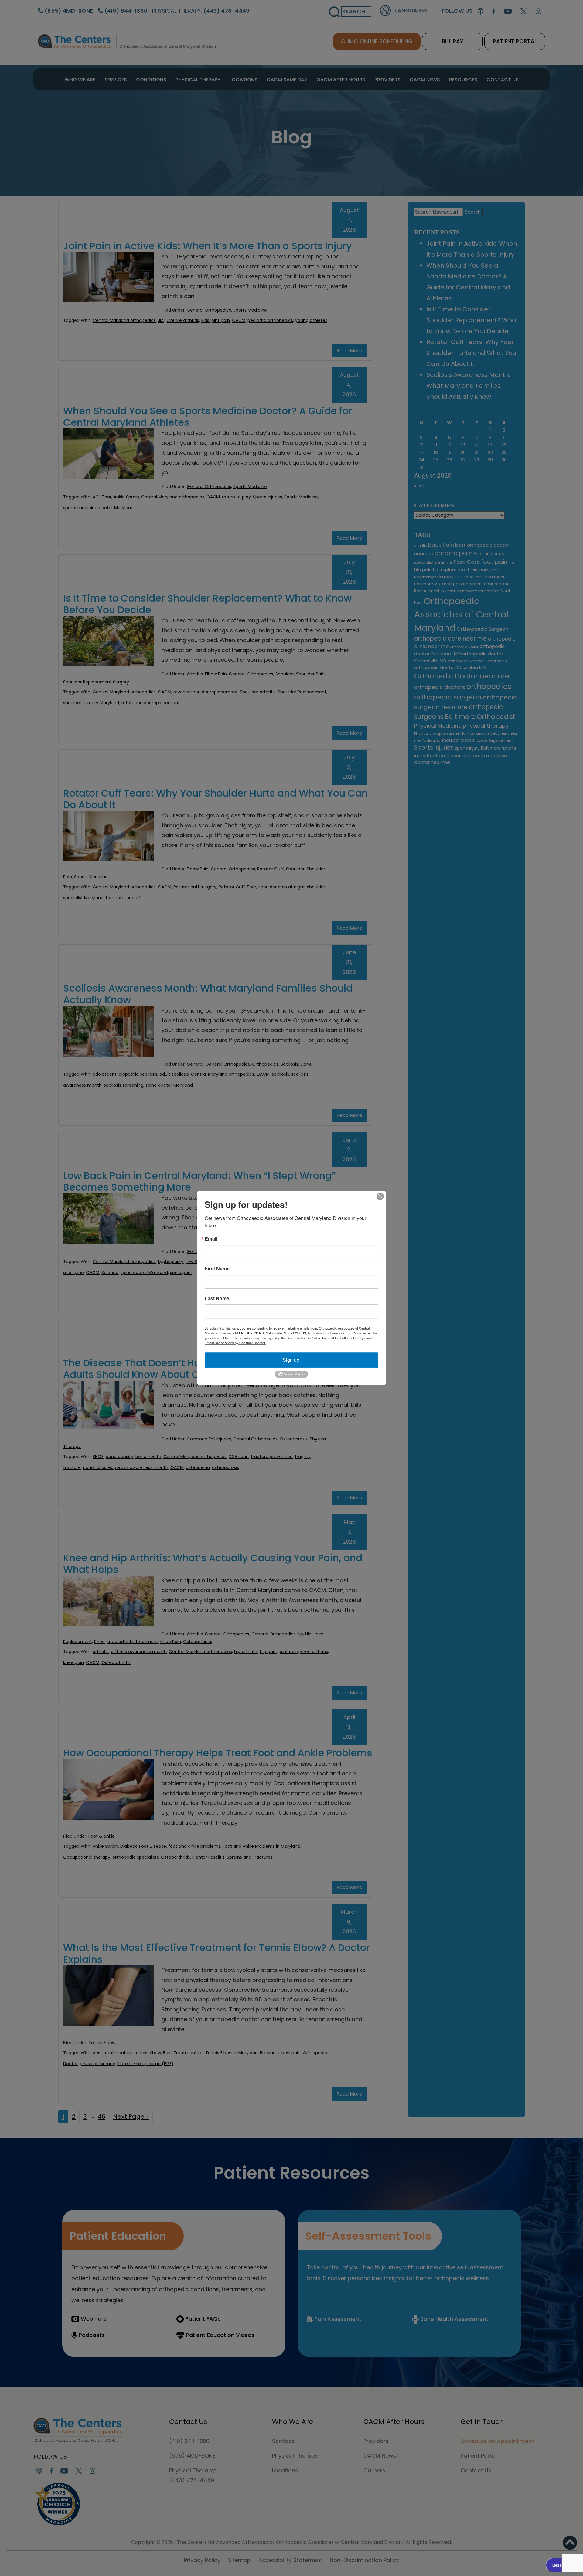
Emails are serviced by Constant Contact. (235, 1343)
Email (211, 1239)
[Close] (380, 1196)
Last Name (217, 1298)
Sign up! (292, 1360)
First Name (217, 1269)
